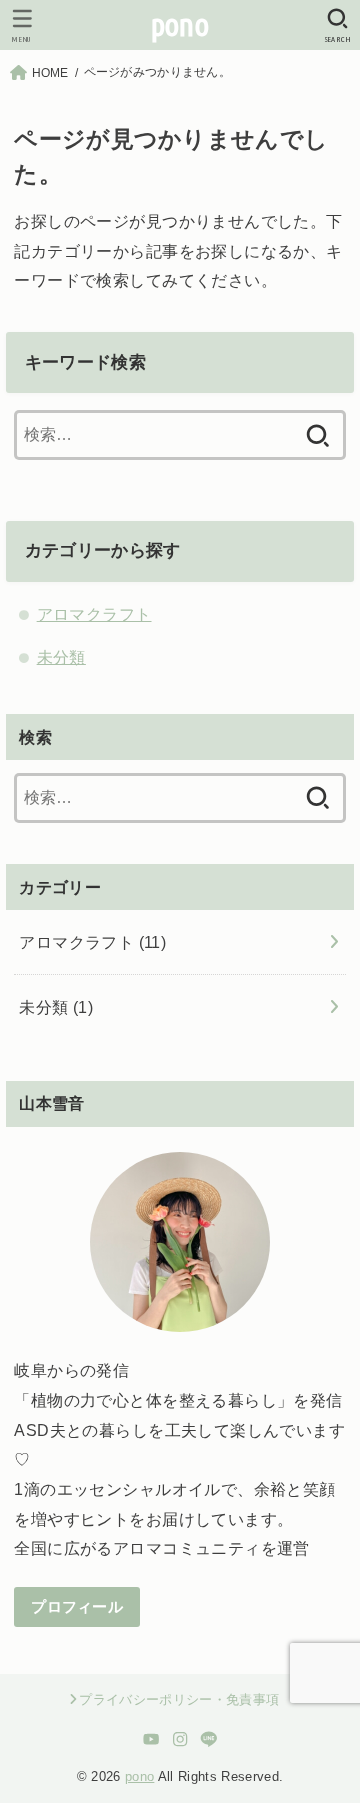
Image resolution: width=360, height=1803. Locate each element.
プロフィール (77, 1607)
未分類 (61, 657)
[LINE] (208, 1739)
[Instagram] (180, 1739)
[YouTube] (151, 1739)
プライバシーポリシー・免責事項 (179, 1699)
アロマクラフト (94, 614)
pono (180, 24)
